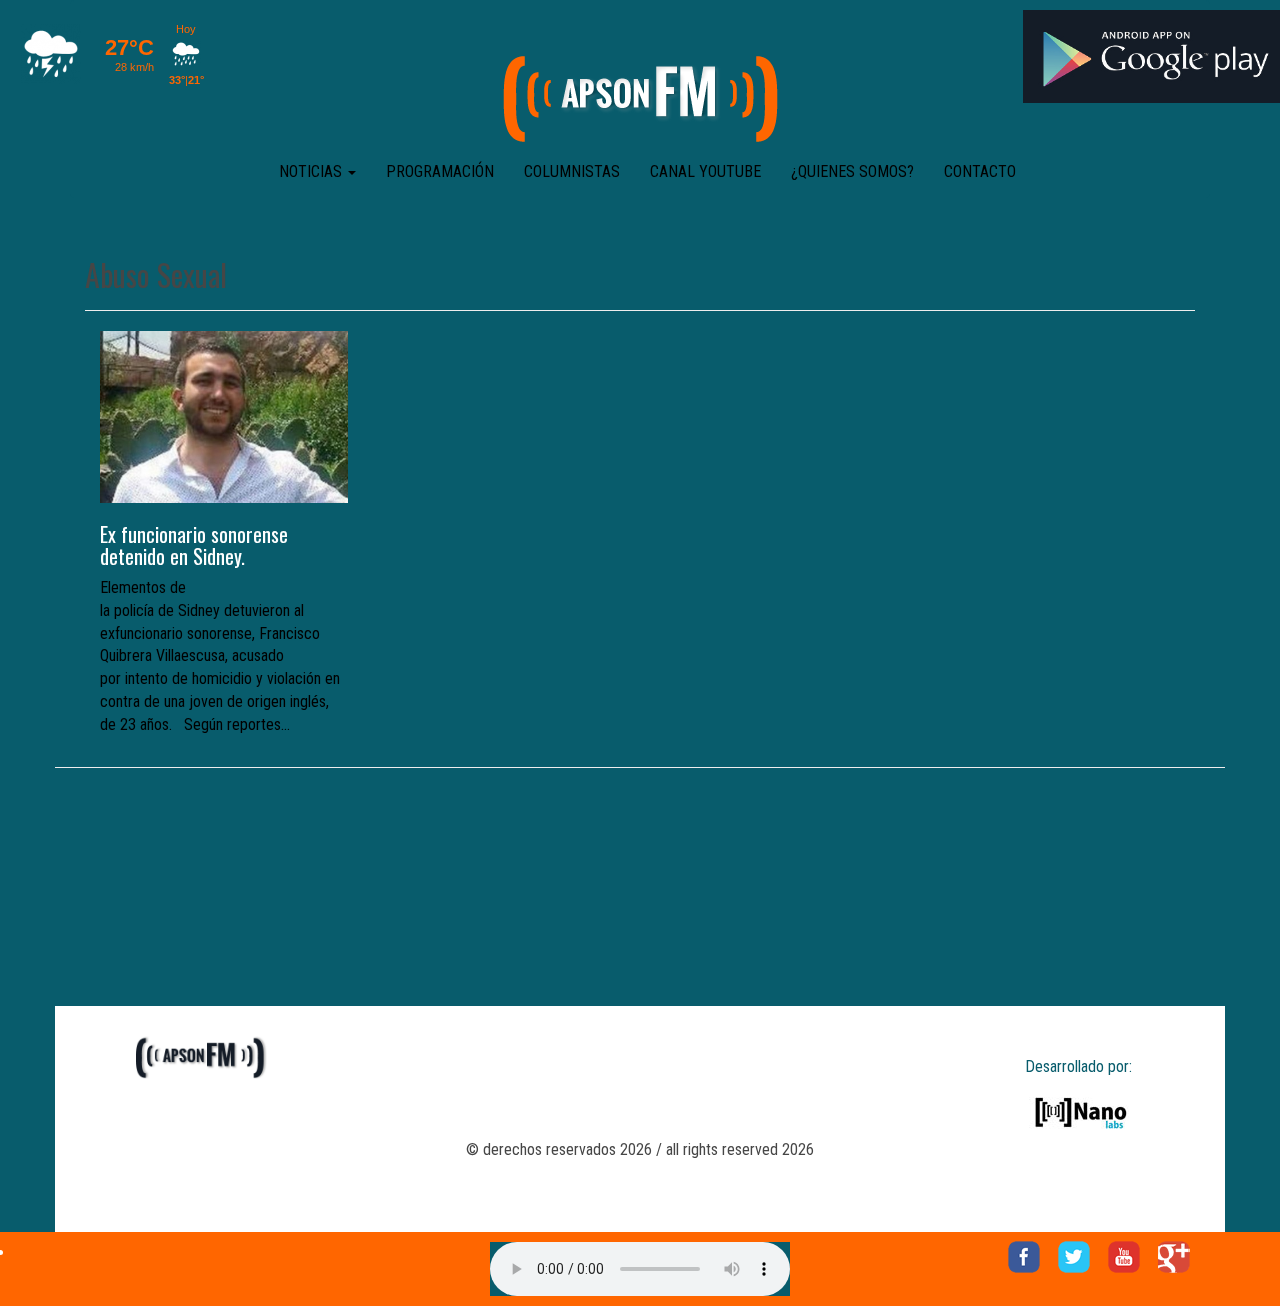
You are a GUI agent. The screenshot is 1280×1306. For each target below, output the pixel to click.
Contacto (980, 171)
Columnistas (572, 171)
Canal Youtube (705, 171)
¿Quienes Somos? (852, 171)
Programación (440, 171)
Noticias (312, 171)
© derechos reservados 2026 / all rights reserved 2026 (640, 1149)
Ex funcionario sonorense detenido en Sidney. (194, 545)
